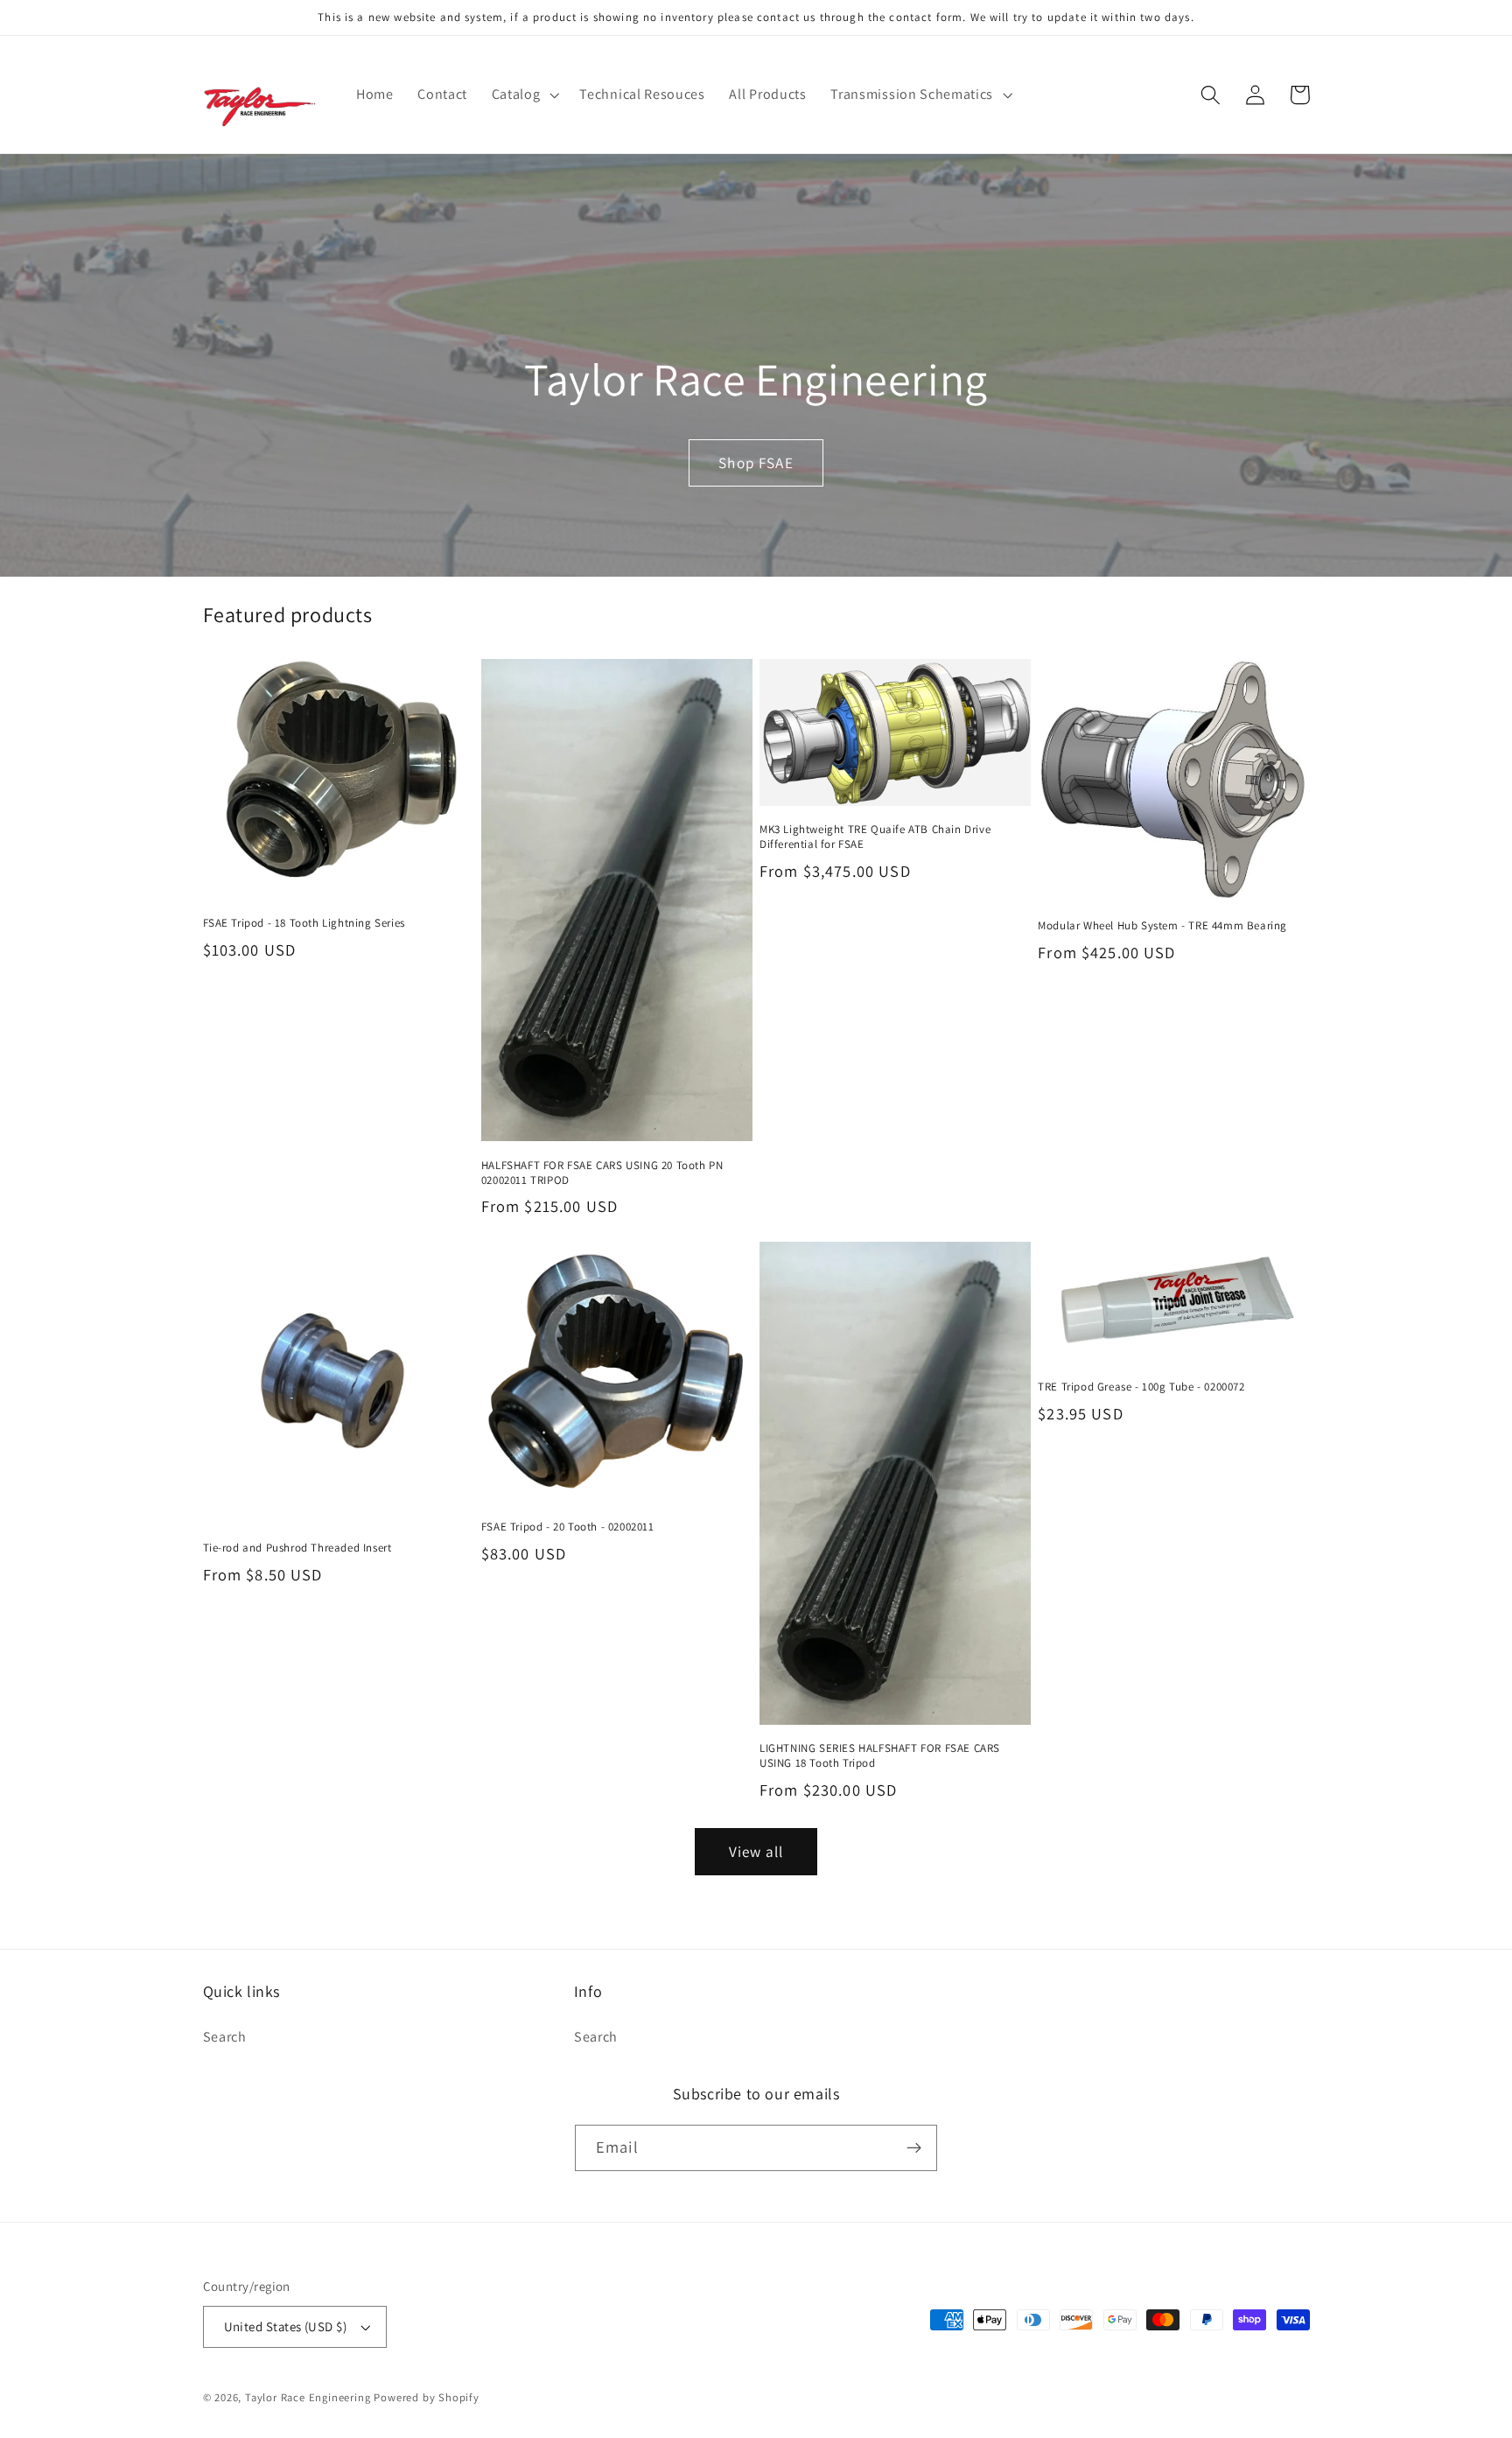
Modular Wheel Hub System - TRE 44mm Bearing (1162, 926)
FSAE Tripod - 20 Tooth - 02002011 (568, 1527)
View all (756, 1851)
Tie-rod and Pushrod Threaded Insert (297, 1548)
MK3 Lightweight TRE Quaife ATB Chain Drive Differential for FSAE (875, 837)
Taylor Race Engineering (308, 2397)
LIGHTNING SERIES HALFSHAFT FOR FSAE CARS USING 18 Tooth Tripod (880, 1756)
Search (225, 2037)
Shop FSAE (756, 462)
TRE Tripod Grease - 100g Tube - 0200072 (1141, 1387)
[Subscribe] (914, 2148)
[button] (524, 95)
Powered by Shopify (427, 2397)
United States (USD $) (286, 2326)
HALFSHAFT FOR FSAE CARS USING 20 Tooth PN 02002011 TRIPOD (602, 1173)
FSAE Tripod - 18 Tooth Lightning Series (304, 923)
